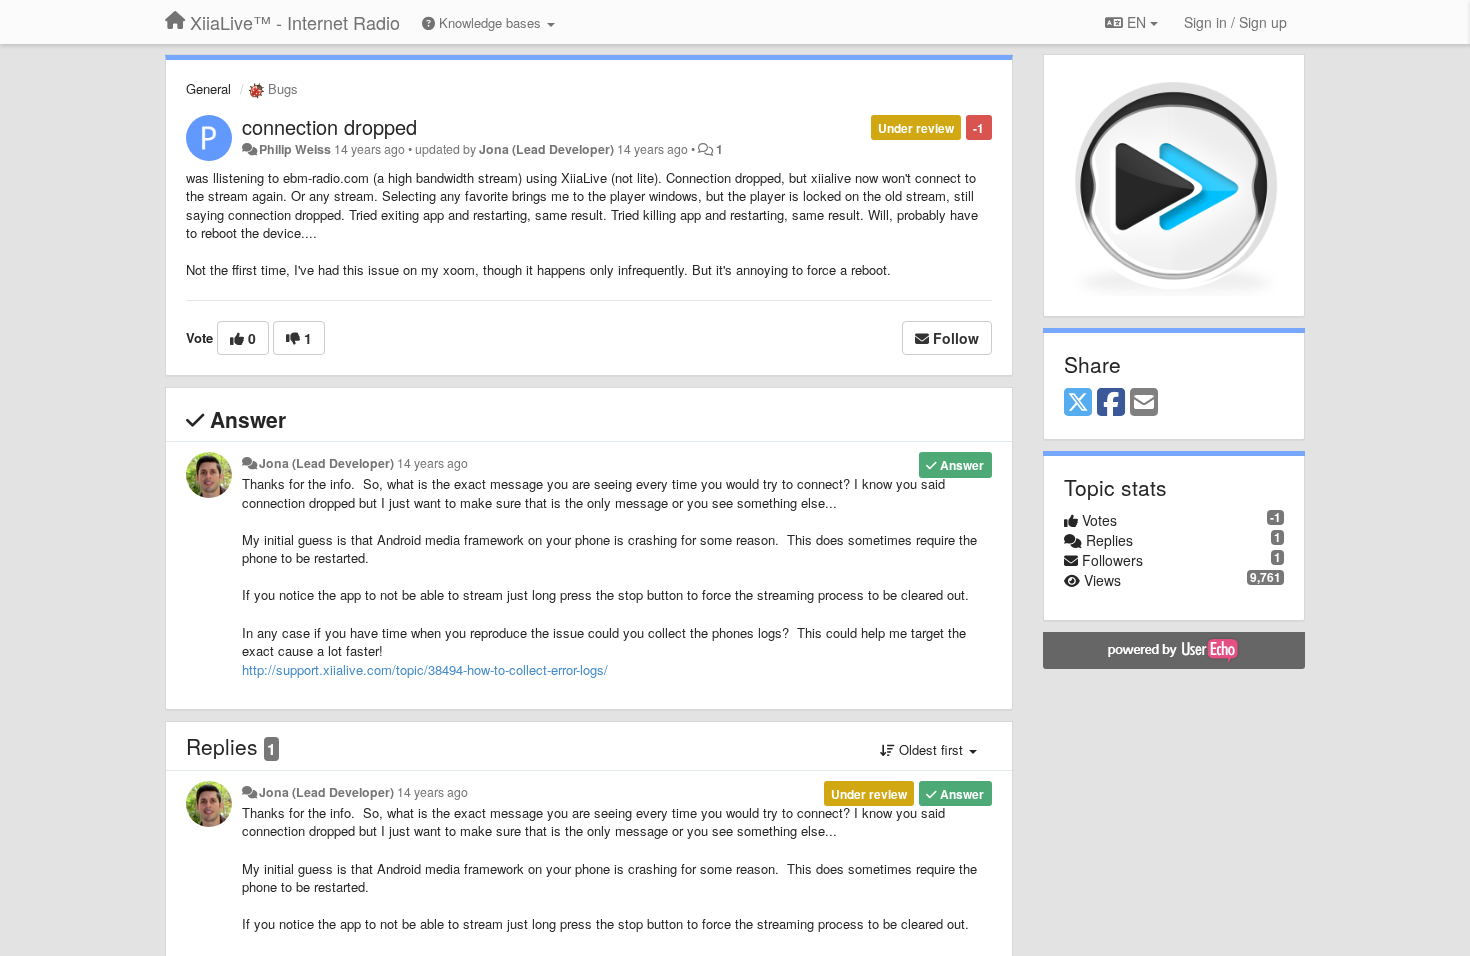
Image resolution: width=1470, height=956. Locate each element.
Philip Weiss (295, 149)
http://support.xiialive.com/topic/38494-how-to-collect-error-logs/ (425, 669)
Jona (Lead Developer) (546, 149)
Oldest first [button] (931, 749)
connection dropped (329, 126)
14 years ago (432, 463)
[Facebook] (1111, 403)
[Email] (1144, 403)
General (208, 88)
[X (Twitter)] (1078, 403)
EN (1136, 22)
